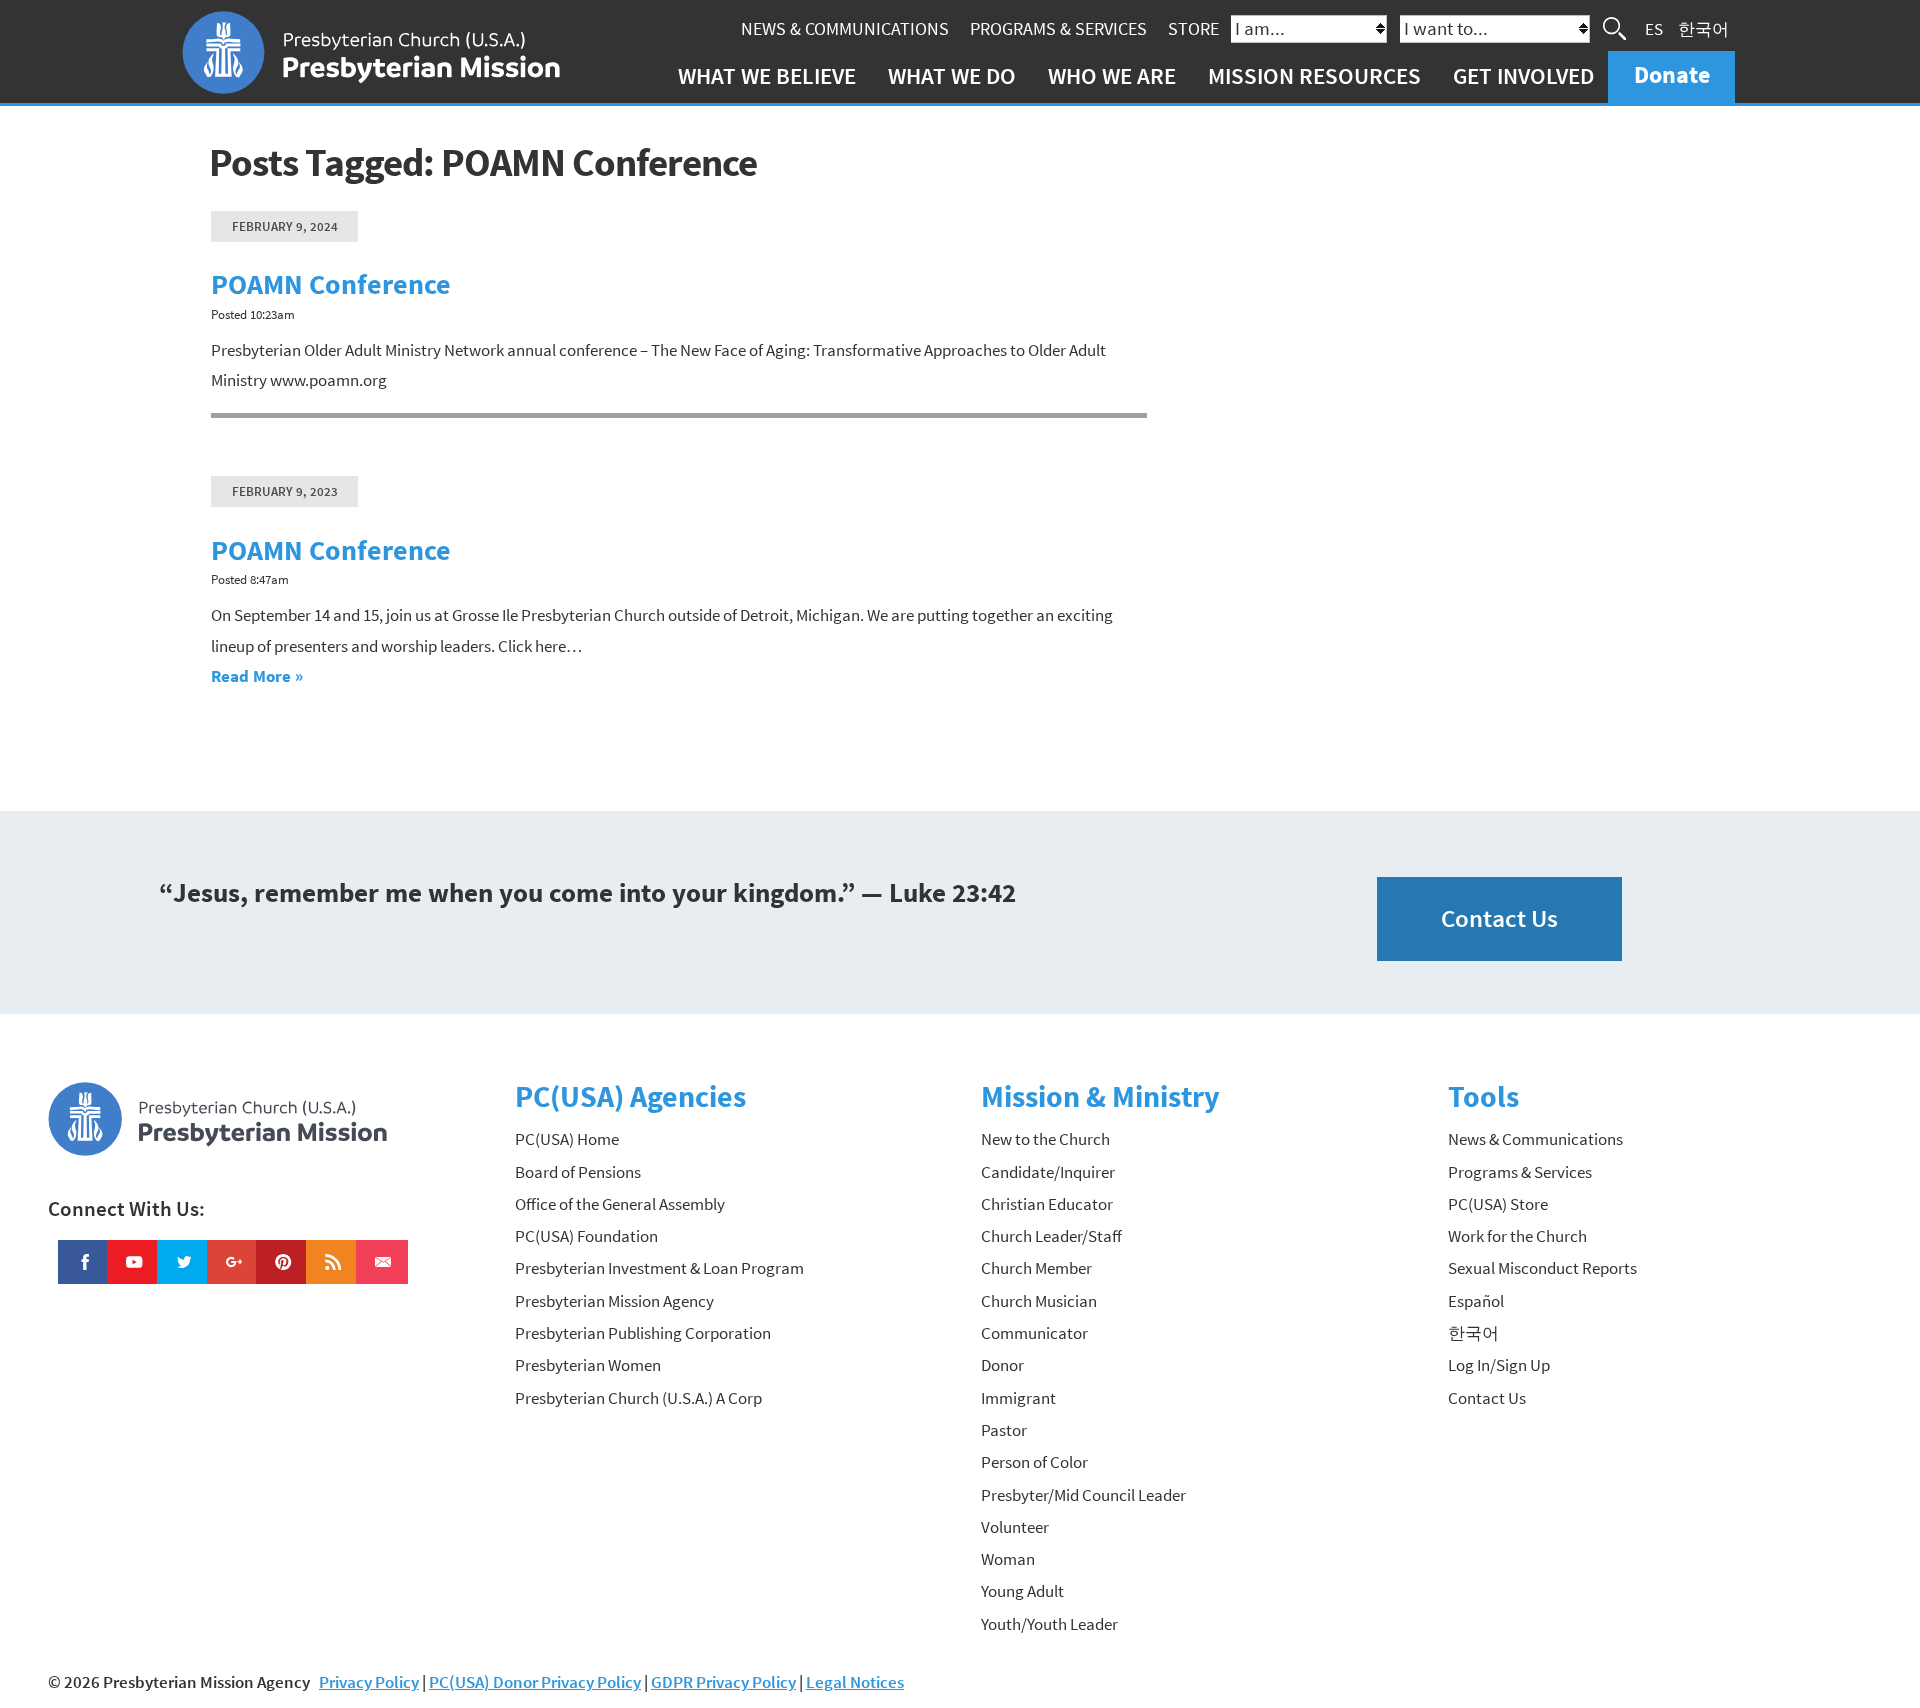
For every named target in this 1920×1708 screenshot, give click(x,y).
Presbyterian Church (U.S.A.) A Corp (638, 1398)
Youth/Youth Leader (1049, 1624)
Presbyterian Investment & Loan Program (659, 1268)
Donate (1672, 74)
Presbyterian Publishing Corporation (643, 1333)
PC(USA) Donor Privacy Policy (535, 1682)
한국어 (1703, 28)
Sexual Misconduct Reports (1542, 1268)
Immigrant (1018, 1398)
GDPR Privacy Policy (723, 1682)
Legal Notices (855, 1682)
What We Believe (767, 75)
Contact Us (1499, 918)
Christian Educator (1047, 1204)
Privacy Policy (369, 1682)
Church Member (1036, 1268)
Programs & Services (1058, 28)
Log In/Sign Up (1499, 1365)
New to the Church (1045, 1139)
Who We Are (1112, 75)
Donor (1002, 1365)
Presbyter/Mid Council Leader (1083, 1495)
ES (1654, 28)
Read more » (257, 676)
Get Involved (1523, 75)
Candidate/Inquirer (1048, 1172)
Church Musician (1039, 1301)
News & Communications (845, 28)
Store (1193, 28)
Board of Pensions (578, 1172)
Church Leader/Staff (1051, 1236)
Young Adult (1022, 1591)
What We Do (952, 75)
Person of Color (1034, 1462)
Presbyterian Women (588, 1365)
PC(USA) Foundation (586, 1236)
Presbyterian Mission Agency (614, 1301)
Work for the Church (1517, 1236)
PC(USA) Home (567, 1139)
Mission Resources (1314, 75)
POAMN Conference (331, 284)
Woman (1008, 1559)
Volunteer (1015, 1527)
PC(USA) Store (1498, 1204)
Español (1476, 1301)
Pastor (1004, 1430)
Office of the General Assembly (620, 1204)
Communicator (1034, 1333)
